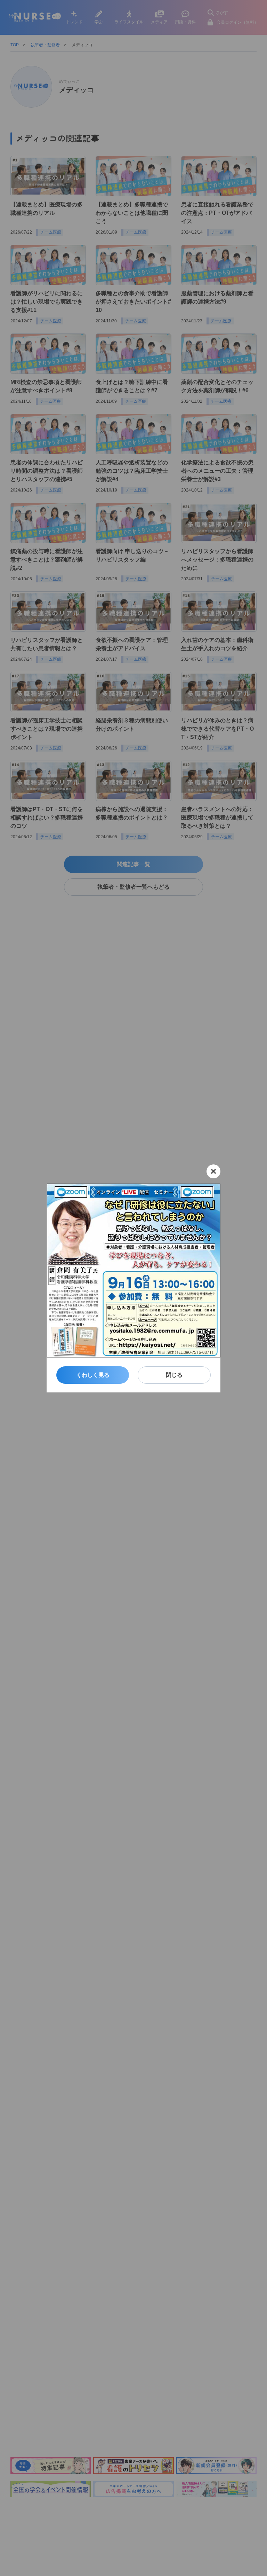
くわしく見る (93, 1375)
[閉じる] (213, 1171)
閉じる (174, 1375)
